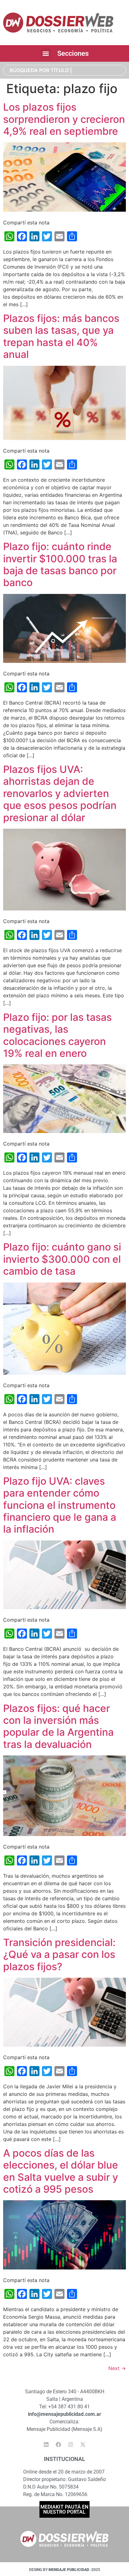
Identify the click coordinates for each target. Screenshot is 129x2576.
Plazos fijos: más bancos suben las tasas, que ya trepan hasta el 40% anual (61, 336)
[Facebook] (59, 2445)
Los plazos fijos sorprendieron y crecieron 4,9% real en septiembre (64, 119)
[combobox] (64, 70)
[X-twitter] (83, 2445)
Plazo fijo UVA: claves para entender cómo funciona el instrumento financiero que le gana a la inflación (60, 1505)
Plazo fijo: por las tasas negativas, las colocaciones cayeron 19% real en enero (57, 1035)
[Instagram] (71, 2445)
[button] (46, 53)
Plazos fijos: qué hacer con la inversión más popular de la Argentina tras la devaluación (58, 1726)
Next (117, 2368)
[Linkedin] (46, 2445)
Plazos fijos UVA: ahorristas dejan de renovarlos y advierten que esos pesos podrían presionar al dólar (60, 793)
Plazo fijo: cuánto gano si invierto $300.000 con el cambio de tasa (62, 1259)
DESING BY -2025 (65, 2570)
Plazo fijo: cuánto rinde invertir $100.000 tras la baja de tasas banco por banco (60, 564)
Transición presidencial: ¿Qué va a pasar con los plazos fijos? (59, 1954)
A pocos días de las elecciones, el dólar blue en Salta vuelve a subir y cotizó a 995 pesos (61, 2171)
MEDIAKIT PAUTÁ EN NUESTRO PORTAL (64, 2509)
